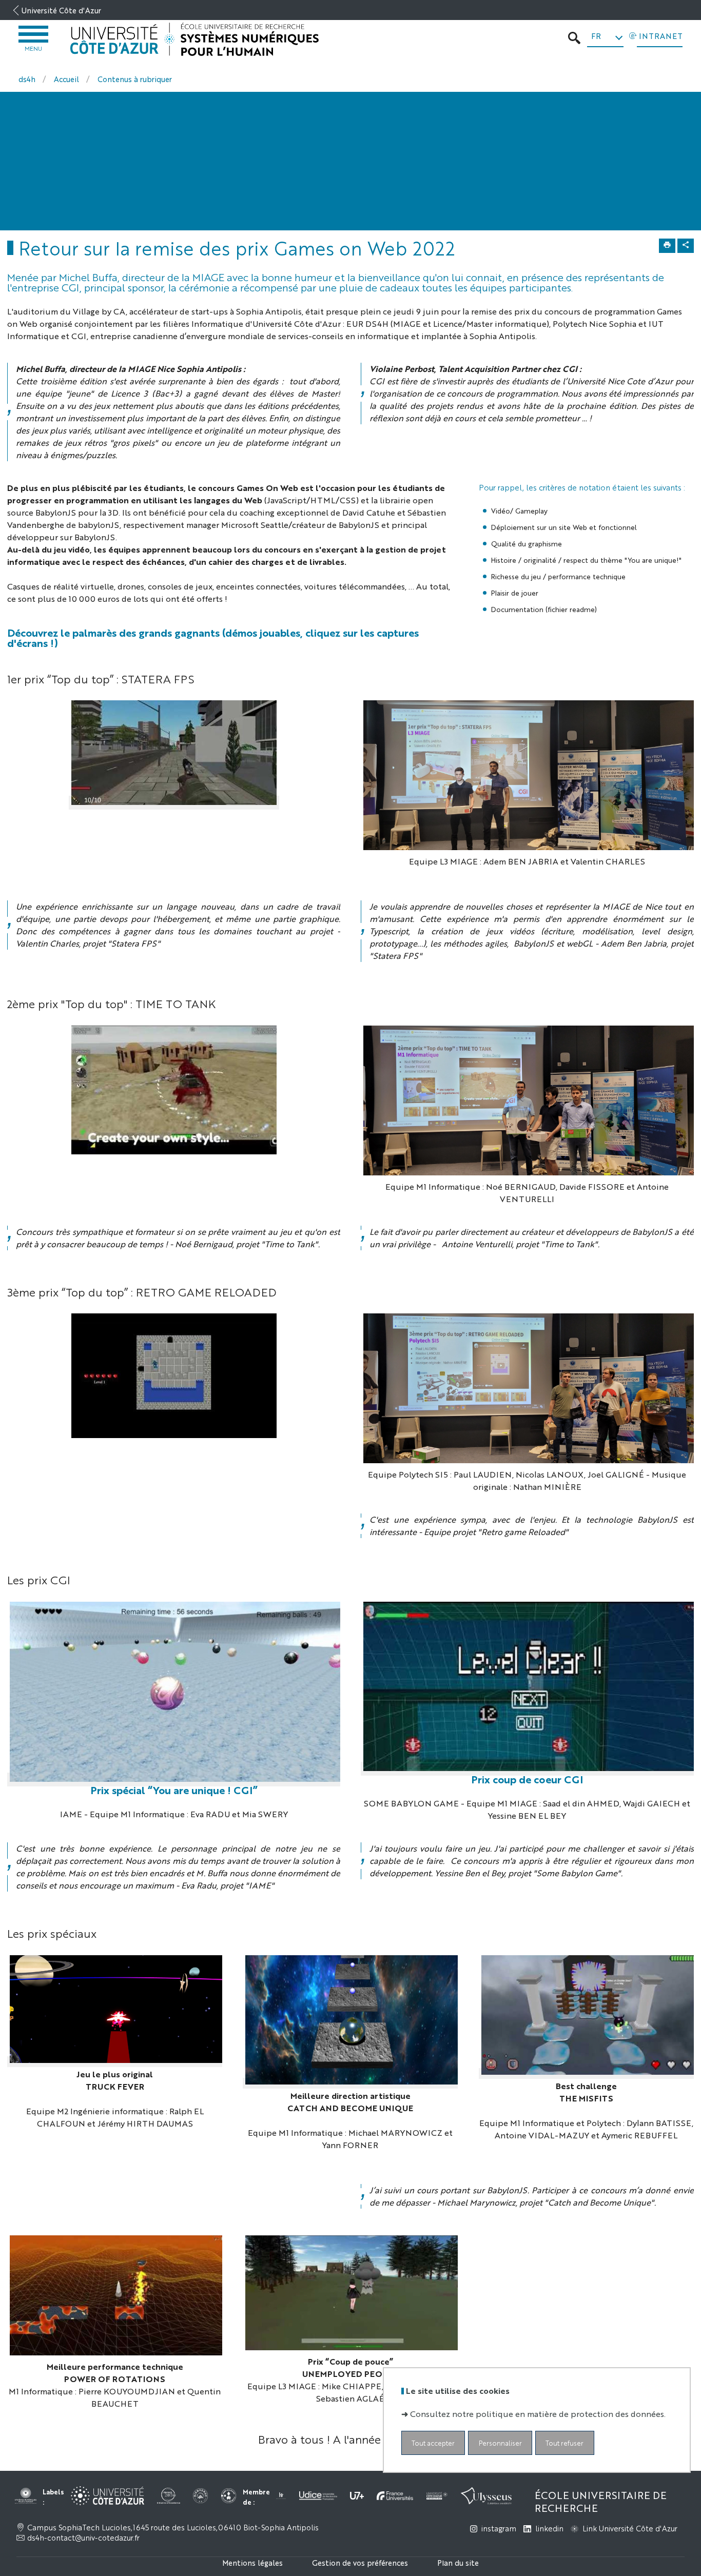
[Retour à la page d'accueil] (194, 40)
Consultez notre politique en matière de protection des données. (538, 2414)
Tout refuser (564, 2443)
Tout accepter (433, 2443)
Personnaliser (500, 2443)
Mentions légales (252, 2562)
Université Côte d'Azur (61, 10)
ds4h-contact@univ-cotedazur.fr (83, 2538)
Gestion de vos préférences (360, 2562)
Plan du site (458, 2562)
